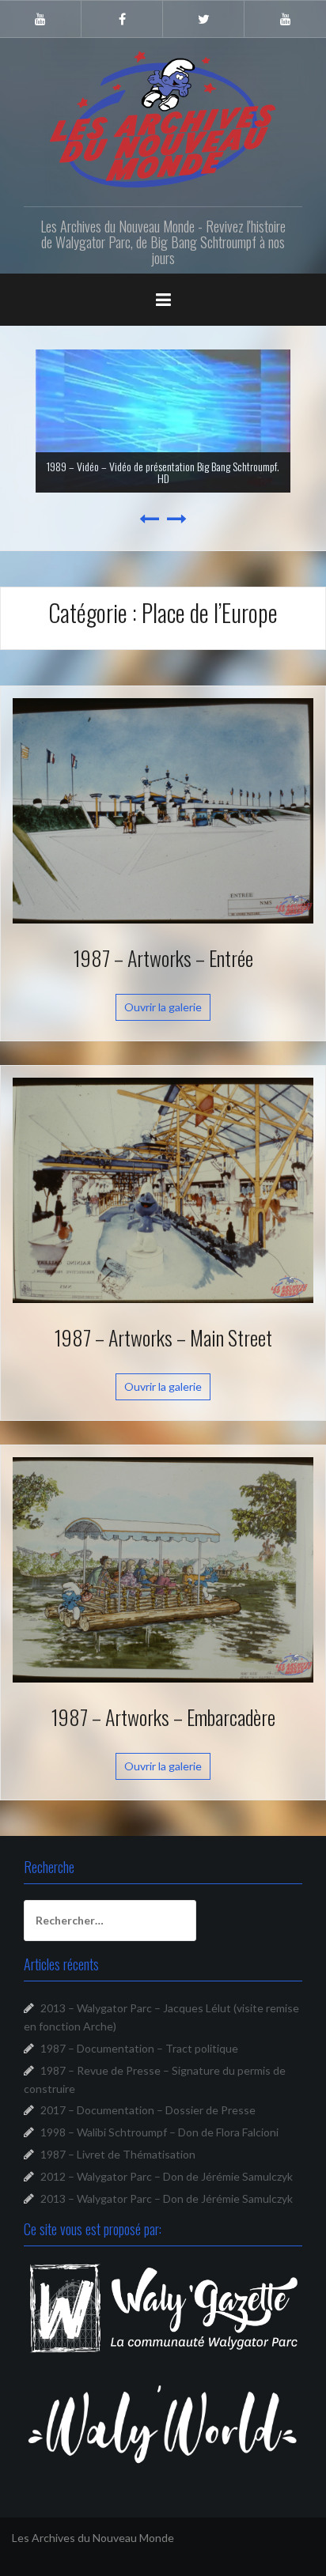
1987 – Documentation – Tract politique (139, 2048)
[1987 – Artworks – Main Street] (163, 1189)
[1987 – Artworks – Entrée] (163, 809)
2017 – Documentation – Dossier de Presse (148, 2110)
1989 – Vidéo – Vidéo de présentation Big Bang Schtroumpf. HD (163, 472)
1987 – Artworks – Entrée (163, 958)
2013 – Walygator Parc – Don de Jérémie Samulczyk (167, 2198)
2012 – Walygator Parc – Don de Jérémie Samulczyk (167, 2176)
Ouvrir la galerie (163, 1007)
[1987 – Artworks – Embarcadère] (163, 1568)
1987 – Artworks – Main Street (163, 1337)
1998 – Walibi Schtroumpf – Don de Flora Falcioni (159, 2132)
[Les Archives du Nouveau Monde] (163, 119)
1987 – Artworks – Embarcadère (163, 1717)
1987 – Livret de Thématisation (118, 2154)
